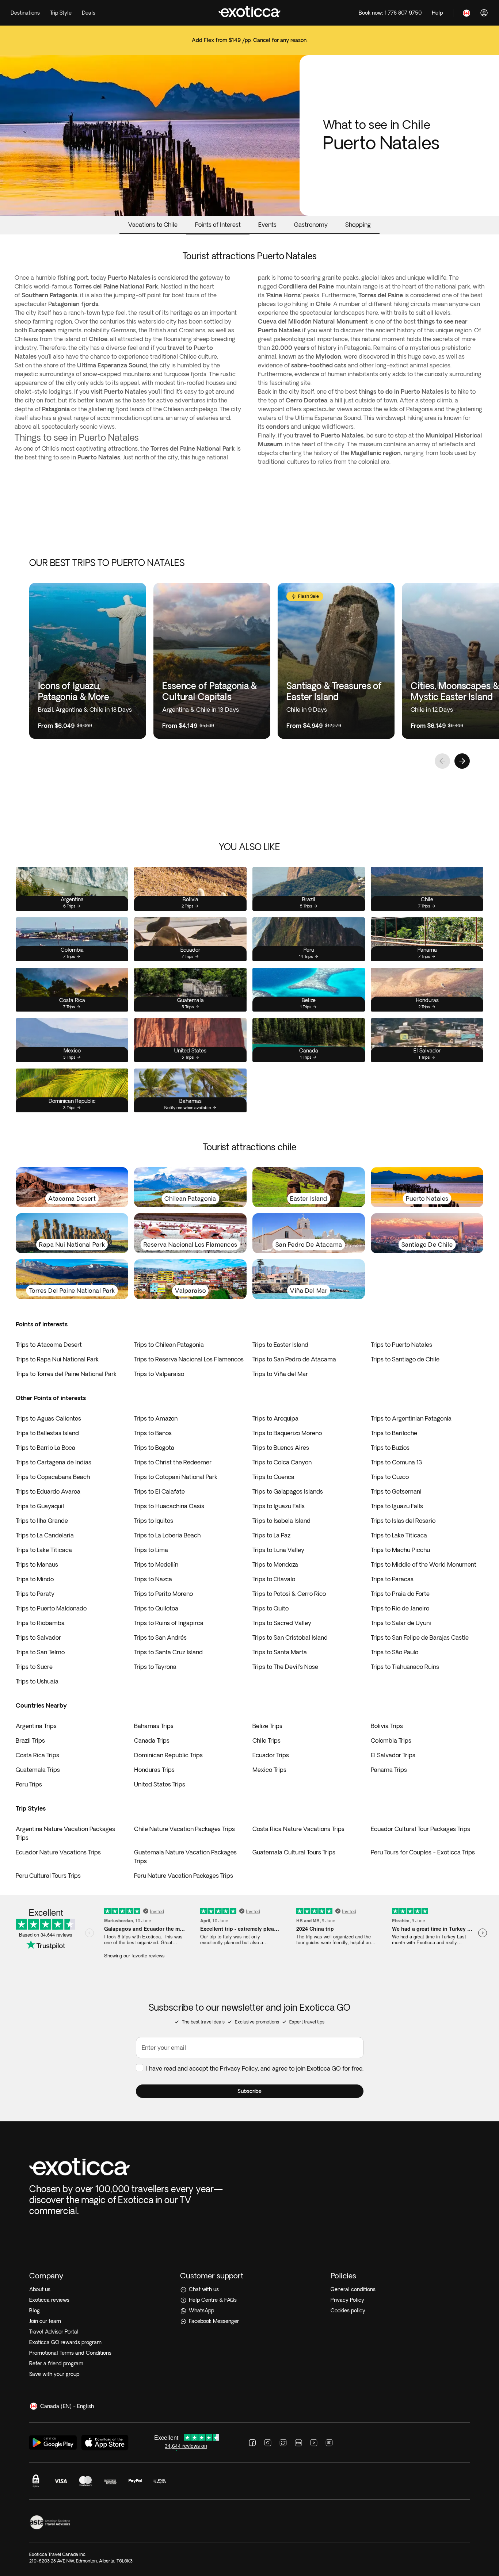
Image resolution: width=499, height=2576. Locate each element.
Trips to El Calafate (159, 1491)
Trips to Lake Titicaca (399, 1535)
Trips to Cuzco (390, 1477)
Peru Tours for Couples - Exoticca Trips (423, 1852)
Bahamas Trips (154, 1726)
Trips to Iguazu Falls (279, 1506)
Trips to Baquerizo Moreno (287, 1433)
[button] (250, 2091)
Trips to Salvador (38, 1637)
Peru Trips (29, 1784)
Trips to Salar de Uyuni (401, 1623)
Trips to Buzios (390, 1448)
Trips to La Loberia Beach (167, 1535)
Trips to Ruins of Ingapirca (169, 1623)
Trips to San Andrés (160, 1637)
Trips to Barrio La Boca (45, 1448)
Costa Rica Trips (37, 1755)
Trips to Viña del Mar (280, 1374)
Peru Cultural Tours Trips (48, 1876)
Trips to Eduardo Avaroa (48, 1491)
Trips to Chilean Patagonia (169, 1345)
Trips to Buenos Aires (281, 1448)
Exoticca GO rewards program (65, 2342)
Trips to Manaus (37, 1564)
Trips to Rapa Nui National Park (57, 1359)
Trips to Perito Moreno (163, 1594)
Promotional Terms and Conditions (70, 2353)
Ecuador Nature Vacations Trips (58, 1852)
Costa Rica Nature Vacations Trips (298, 1829)
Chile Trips (266, 1740)
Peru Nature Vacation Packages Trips (184, 1876)
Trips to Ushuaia (37, 1681)
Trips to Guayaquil (40, 1506)
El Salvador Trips (393, 1755)
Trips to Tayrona (155, 1667)
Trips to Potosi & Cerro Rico (289, 1594)
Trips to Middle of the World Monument (424, 1564)
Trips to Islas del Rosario (403, 1521)
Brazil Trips (30, 1740)
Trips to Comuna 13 (397, 1462)
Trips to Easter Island (280, 1345)
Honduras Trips (154, 1770)
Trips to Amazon (156, 1418)
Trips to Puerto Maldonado (51, 1608)
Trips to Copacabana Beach (53, 1477)
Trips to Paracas (392, 1579)
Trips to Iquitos (154, 1521)
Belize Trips (267, 1726)
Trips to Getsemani (396, 1491)
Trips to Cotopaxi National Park (176, 1477)
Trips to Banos (153, 1433)
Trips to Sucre (34, 1667)
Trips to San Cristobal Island (290, 1637)
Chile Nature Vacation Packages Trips (184, 1829)
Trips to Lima (151, 1550)
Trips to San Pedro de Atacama (294, 1359)
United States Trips (160, 1784)
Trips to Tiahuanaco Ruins (405, 1667)
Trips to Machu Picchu (400, 1550)
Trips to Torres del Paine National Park (66, 1374)
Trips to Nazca (153, 1579)
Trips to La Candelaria (45, 1535)
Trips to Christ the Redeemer (173, 1462)
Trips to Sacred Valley (282, 1623)
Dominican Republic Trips (168, 1755)
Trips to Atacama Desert (49, 1345)
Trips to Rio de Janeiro (400, 1608)
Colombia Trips (391, 1740)
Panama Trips (389, 1770)
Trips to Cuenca (273, 1477)
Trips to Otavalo (274, 1579)
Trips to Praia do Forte (400, 1594)
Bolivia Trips (387, 1726)
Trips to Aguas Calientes (48, 1418)
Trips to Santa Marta (280, 1652)
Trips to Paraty (35, 1594)
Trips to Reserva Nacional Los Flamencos (189, 1359)
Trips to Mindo (35, 1579)
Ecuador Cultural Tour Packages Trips (420, 1829)
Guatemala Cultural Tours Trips (294, 1852)
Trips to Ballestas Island (47, 1433)
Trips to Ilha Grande (42, 1521)
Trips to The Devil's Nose (285, 1667)
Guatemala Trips (38, 1770)
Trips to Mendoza (275, 1564)
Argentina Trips (36, 1726)
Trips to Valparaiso (159, 1374)
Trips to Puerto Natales (401, 1345)
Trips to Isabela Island (281, 1521)
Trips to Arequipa (275, 1418)
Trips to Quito (271, 1608)
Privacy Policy (239, 2068)
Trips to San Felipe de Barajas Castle (420, 1637)
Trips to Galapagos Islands (288, 1491)
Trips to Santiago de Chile (405, 1359)
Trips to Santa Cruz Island (168, 1652)
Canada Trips (152, 1740)
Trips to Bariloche (394, 1433)
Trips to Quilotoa (156, 1608)
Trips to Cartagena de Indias (54, 1462)
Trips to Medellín (156, 1564)
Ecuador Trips (271, 1755)
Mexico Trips (269, 1770)
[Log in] (484, 13)
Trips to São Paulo (395, 1652)
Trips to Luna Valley (278, 1550)
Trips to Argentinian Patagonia (411, 1418)
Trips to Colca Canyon (282, 1462)
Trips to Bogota (154, 1448)
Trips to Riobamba (40, 1623)
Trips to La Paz (271, 1535)
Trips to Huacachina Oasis (169, 1506)
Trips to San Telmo (40, 1652)
